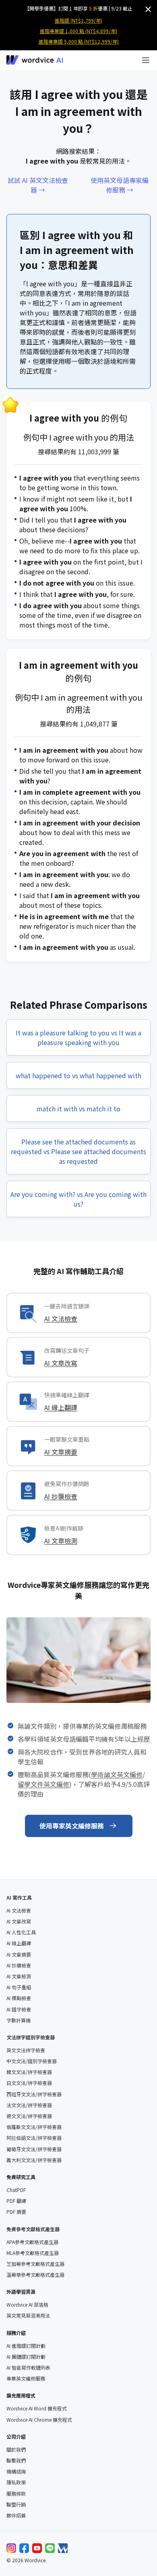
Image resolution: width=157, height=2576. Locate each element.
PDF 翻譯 (16, 2201)
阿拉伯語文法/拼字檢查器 (34, 2138)
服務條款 (16, 2494)
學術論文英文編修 (117, 1774)
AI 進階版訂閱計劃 (26, 2346)
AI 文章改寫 (61, 1363)
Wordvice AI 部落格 (27, 2305)
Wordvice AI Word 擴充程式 (37, 2408)
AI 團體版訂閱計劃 (26, 2357)
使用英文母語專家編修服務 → (120, 185)
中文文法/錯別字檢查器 (32, 2061)
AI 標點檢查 (19, 1998)
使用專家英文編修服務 (72, 1826)
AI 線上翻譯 (61, 1407)
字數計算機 (19, 2020)
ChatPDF (16, 2190)
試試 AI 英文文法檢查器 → (38, 185)
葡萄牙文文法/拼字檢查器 (34, 2149)
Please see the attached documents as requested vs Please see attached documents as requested (78, 1151)
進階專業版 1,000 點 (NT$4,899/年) (78, 31)
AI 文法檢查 (61, 1318)
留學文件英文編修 (43, 1784)
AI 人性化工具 (21, 1932)
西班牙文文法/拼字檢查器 (34, 2094)
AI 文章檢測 (61, 1541)
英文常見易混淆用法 (28, 2316)
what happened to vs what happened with (78, 1075)
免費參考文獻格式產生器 (33, 2229)
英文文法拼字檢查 (26, 2050)
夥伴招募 (16, 2515)
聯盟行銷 (16, 2505)
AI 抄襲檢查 (61, 1496)
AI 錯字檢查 (19, 2009)
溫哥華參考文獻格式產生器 (35, 2275)
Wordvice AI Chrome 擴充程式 (39, 2420)
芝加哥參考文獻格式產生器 (35, 2264)
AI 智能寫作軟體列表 (28, 2368)
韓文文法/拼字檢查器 (29, 2072)
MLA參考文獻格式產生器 (33, 2253)
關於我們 (16, 2450)
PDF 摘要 (16, 2212)
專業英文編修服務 (26, 2379)
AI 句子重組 (19, 1987)
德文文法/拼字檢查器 (29, 2116)
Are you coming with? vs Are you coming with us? (78, 1199)
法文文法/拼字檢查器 (29, 2105)
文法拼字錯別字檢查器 (31, 2037)
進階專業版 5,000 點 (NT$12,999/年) (79, 41)
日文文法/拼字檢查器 (29, 2083)
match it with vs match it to (78, 1108)
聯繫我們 (16, 2461)
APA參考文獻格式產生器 (32, 2242)
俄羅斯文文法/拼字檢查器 (34, 2127)
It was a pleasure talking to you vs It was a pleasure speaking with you (78, 1037)
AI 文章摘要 (61, 1452)
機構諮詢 (16, 2471)
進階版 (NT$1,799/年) (78, 20)
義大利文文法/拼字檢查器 (34, 2160)
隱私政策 (16, 2482)
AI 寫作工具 (19, 1897)
